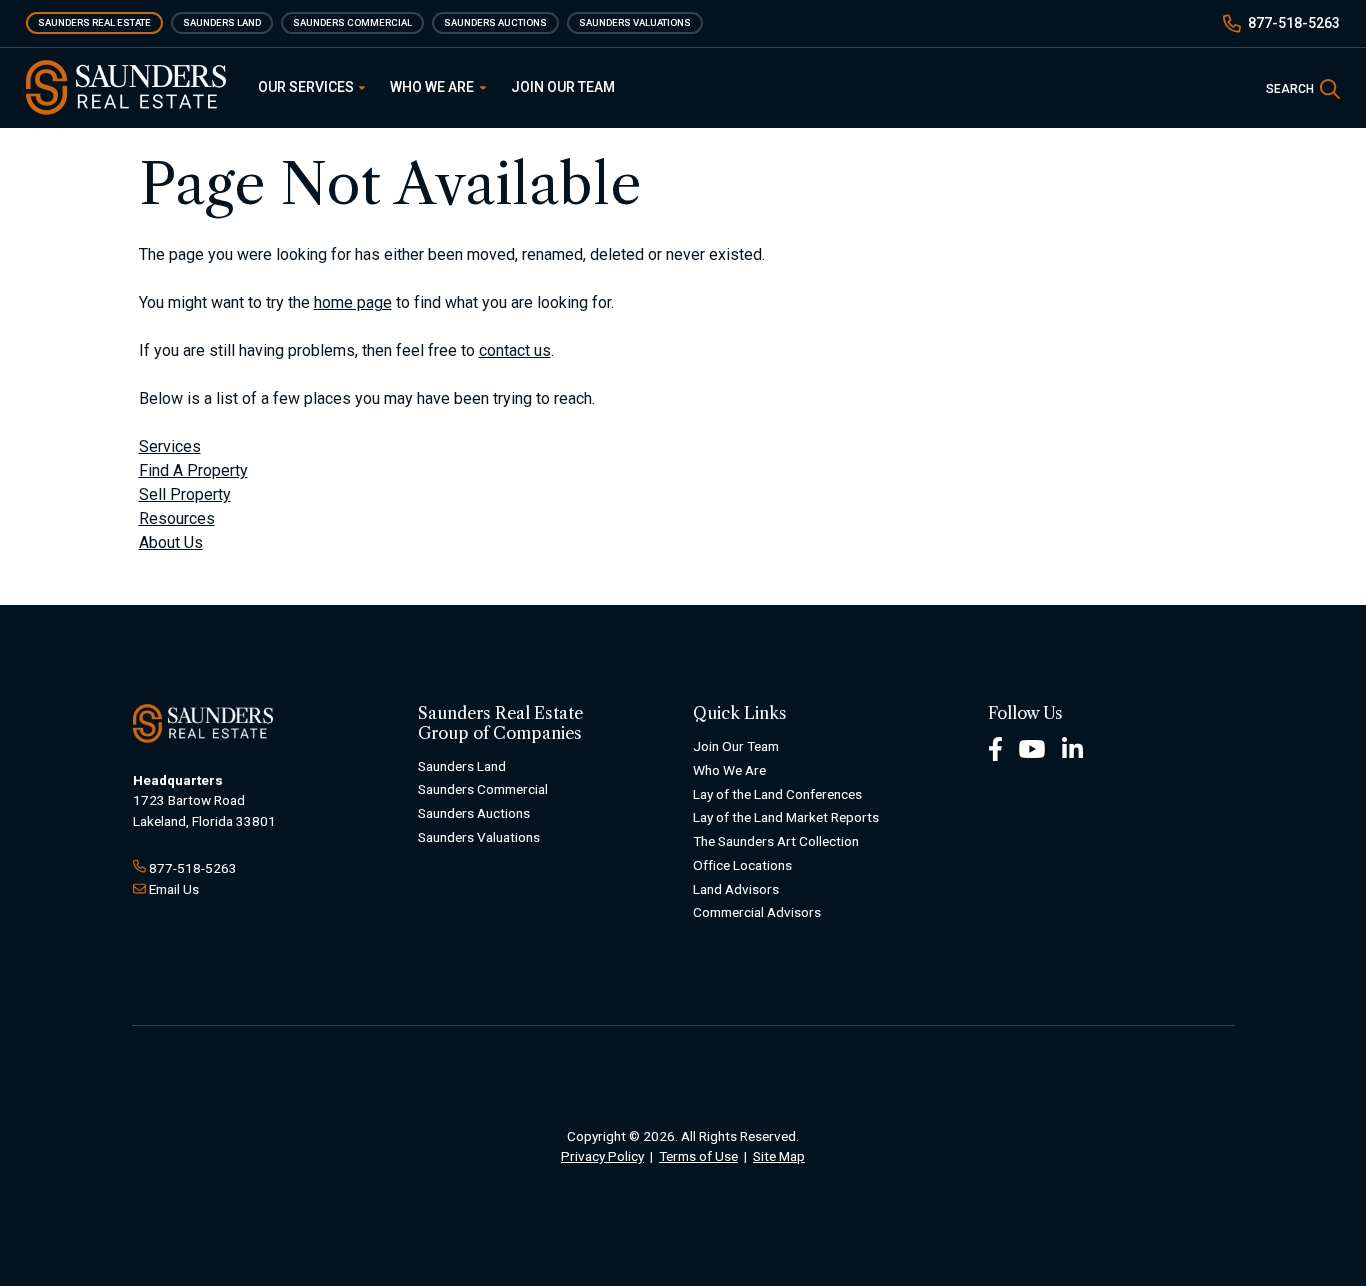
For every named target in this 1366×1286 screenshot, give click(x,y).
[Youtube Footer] (1032, 747)
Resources (177, 518)
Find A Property (193, 470)
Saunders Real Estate (94, 22)
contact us (515, 350)
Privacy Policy (602, 1156)
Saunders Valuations (635, 22)
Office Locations (742, 865)
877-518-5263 (1294, 23)
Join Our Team (563, 87)
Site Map (779, 1156)
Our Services (307, 87)
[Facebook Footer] (995, 747)
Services (170, 446)
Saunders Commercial (352, 22)
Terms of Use (698, 1156)
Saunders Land (222, 22)
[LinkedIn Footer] (1073, 747)
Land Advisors (736, 889)
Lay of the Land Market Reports (786, 817)
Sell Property (185, 494)
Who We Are (433, 87)
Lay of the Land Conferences (777, 794)
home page (353, 302)
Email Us (174, 889)
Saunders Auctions (495, 22)
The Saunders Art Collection (776, 841)
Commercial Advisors (757, 912)
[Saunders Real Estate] (126, 87)
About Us (171, 542)
